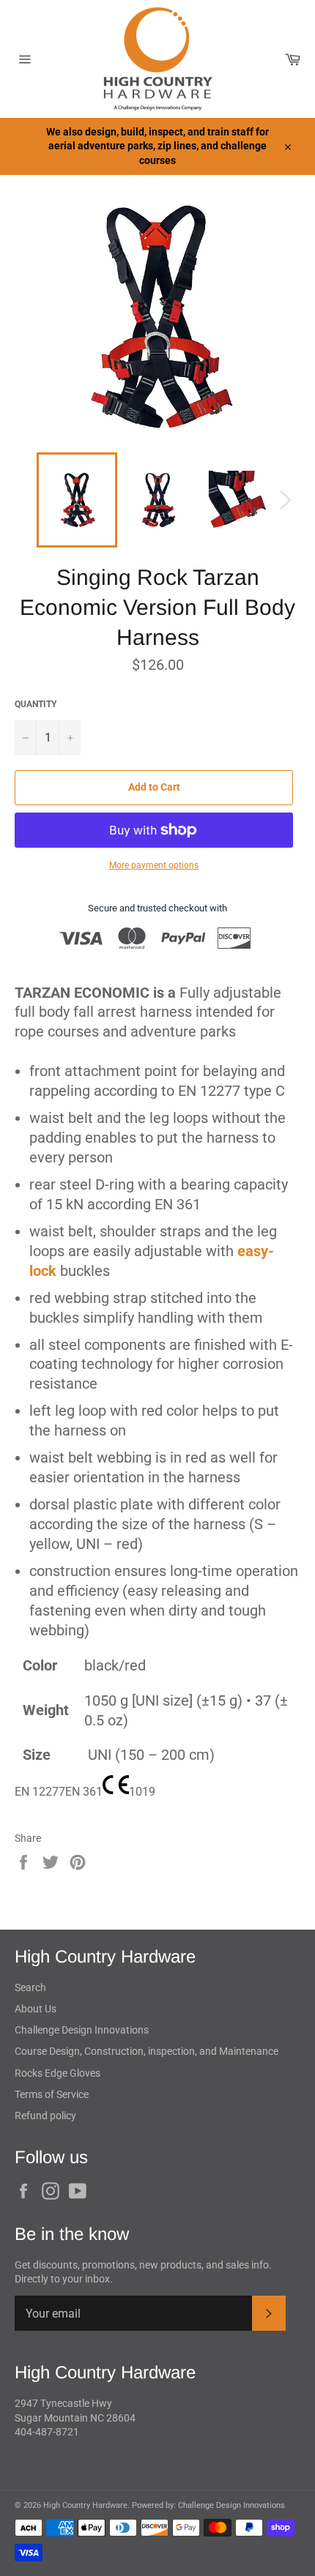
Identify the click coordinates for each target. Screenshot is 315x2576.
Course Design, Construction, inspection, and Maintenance (147, 2051)
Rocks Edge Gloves (58, 2073)
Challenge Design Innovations (82, 2030)
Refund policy (45, 2116)
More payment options (154, 865)
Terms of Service (52, 2094)
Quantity (36, 704)
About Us (36, 2009)
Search (30, 1987)
